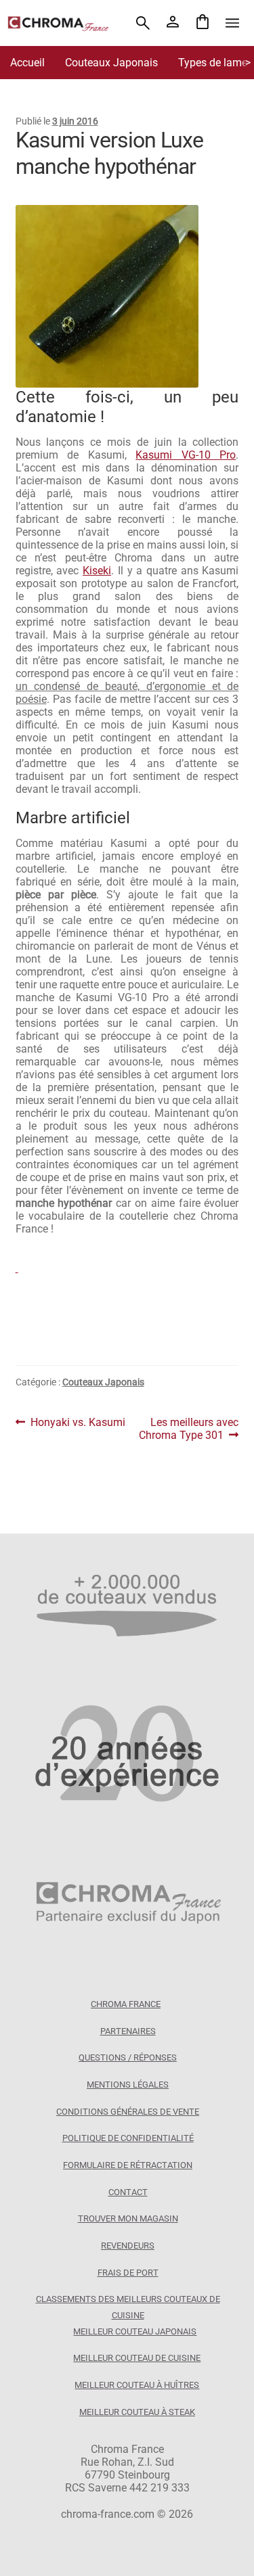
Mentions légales (128, 2085)
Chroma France (126, 2004)
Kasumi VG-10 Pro (186, 455)
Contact (128, 2192)
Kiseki (97, 571)
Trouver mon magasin (128, 2218)
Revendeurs (128, 2246)
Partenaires (128, 2031)
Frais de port (128, 2273)
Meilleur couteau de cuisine (137, 2358)
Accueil (27, 63)
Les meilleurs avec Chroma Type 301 (189, 1429)
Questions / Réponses (128, 2057)
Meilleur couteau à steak (137, 2412)
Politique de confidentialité (128, 2138)
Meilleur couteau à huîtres (137, 2385)
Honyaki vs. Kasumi (78, 1422)
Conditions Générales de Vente (128, 2112)
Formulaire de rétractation (128, 2165)
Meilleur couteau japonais (135, 2331)
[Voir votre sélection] (203, 23)
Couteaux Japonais (111, 63)
